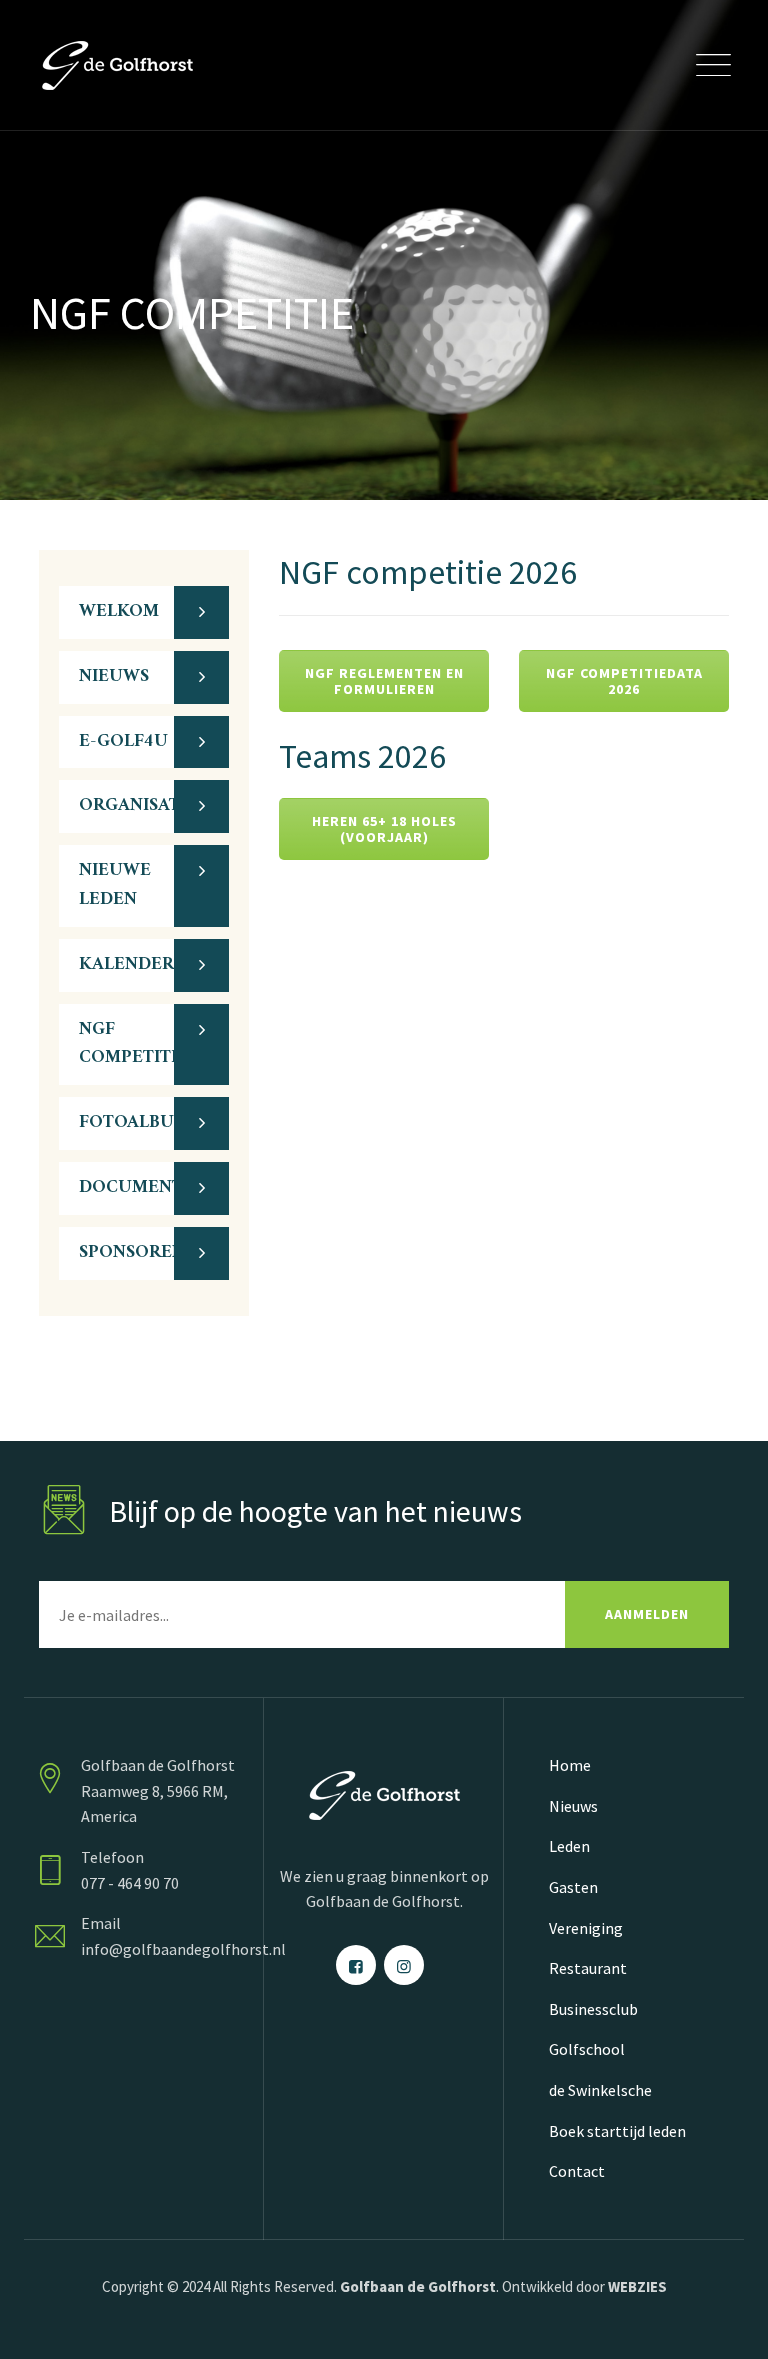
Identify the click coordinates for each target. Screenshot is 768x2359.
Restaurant (588, 1968)
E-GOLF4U (123, 741)
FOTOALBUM (134, 1122)
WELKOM (119, 611)
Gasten (573, 1887)
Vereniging (586, 1928)
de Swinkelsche (600, 2090)
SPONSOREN (132, 1252)
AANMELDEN (647, 1614)
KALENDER (126, 964)
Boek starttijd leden (617, 2131)
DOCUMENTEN (143, 1187)
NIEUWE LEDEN (115, 885)
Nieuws (573, 1806)
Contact (577, 2171)
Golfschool (587, 2049)
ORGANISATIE (138, 805)
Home (570, 1765)
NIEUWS (114, 676)
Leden (569, 1846)
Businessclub (593, 2009)
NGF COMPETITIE (133, 1044)
